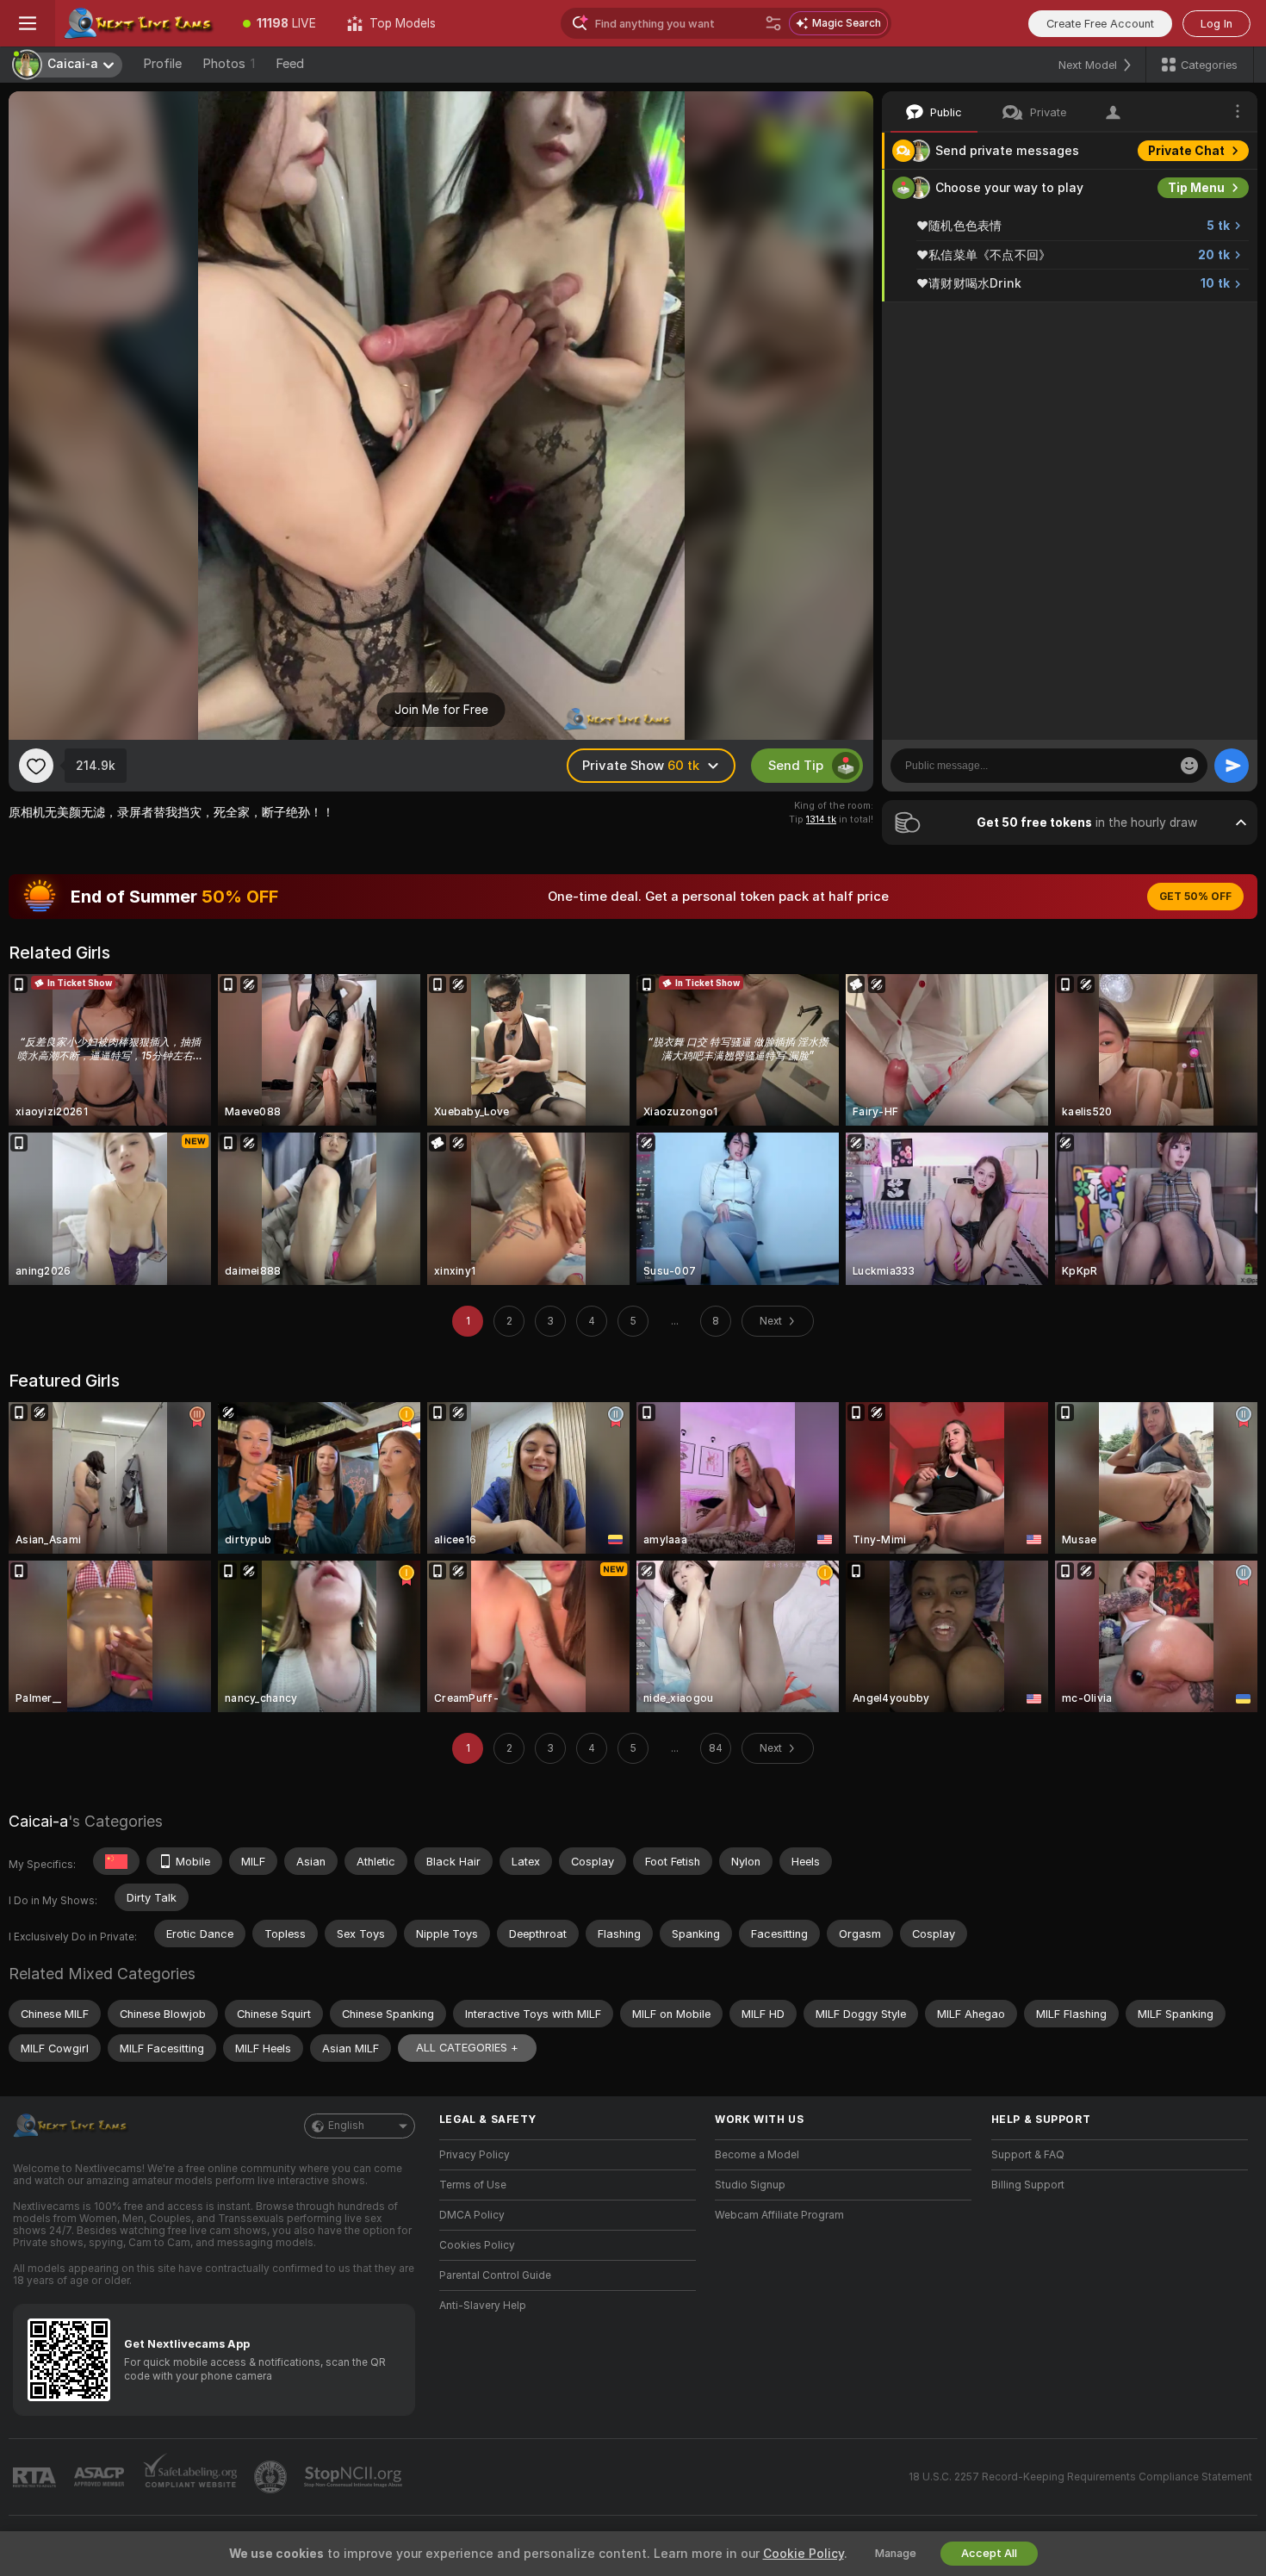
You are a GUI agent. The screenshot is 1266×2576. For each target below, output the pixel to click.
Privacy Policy (475, 2155)
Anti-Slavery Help (483, 2306)
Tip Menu (1196, 188)
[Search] (773, 23)
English (346, 2126)
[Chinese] (116, 1861)
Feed (290, 64)
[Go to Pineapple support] (272, 2477)
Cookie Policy (804, 2554)
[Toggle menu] (28, 23)
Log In (1216, 24)
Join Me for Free (441, 710)
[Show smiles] (1189, 766)
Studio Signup (750, 2185)
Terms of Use (473, 2185)
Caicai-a (38, 1821)
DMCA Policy (472, 2215)
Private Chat (1186, 151)
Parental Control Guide (495, 2275)
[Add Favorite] (36, 766)
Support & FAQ (1028, 2155)
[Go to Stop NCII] (355, 2477)
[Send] (1232, 766)
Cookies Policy (477, 2245)
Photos (229, 64)
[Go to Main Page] (141, 23)
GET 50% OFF (1195, 897)
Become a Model (757, 2155)
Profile (162, 64)
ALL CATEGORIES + (467, 2048)
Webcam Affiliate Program (779, 2215)
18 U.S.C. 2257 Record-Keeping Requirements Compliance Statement (1080, 2477)
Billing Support (1028, 2185)
